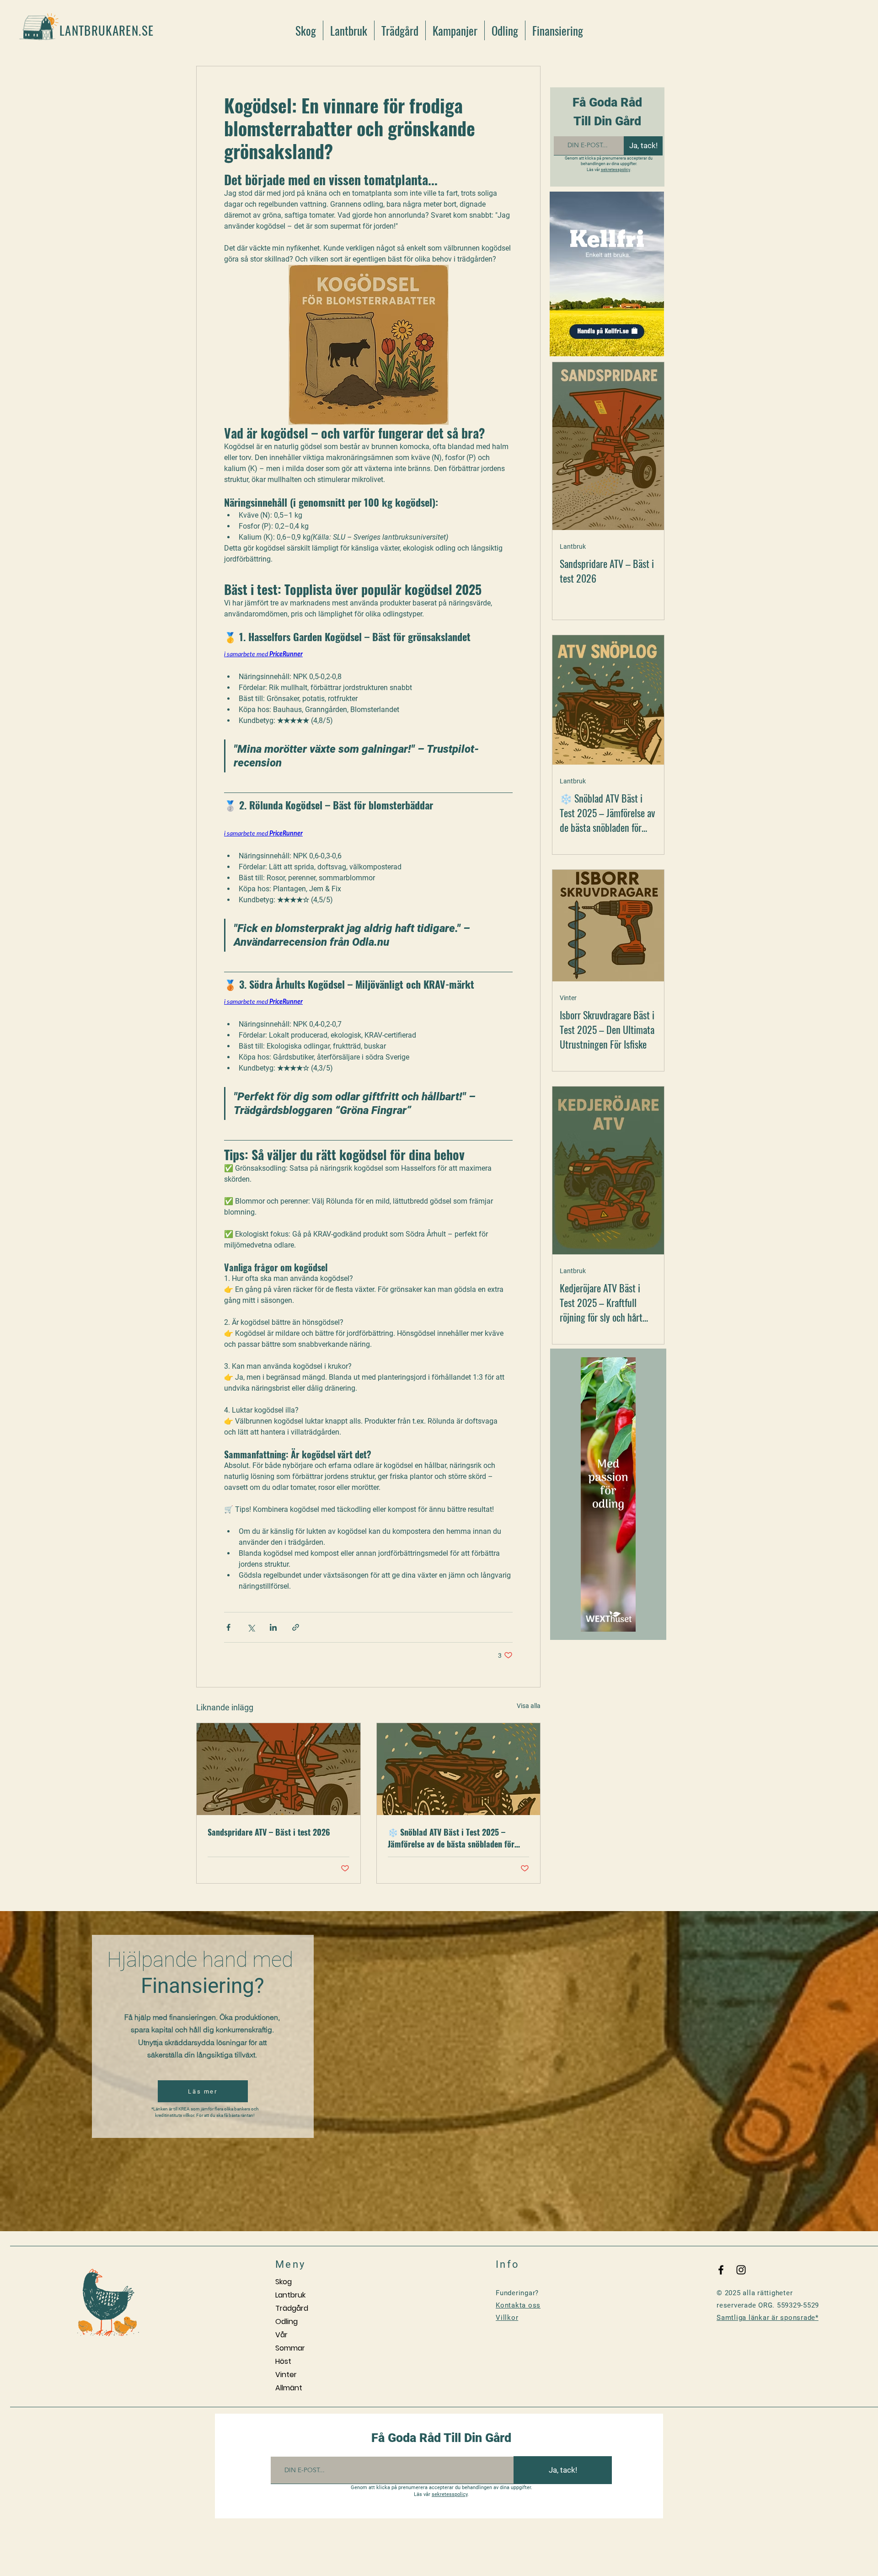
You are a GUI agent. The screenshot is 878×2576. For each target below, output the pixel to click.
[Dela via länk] (296, 1627)
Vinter (568, 998)
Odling (286, 2322)
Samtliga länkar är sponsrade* (768, 2318)
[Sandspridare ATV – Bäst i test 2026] (278, 1769)
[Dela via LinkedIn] (273, 1627)
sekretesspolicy (616, 170)
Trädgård (292, 2308)
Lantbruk (573, 546)
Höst (283, 2361)
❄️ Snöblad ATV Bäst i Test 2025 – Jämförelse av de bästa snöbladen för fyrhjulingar (451, 1838)
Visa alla (529, 1706)
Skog (284, 2282)
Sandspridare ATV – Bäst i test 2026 (269, 1832)
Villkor (507, 2318)
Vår (281, 2335)
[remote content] (368, 655)
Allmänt (289, 2388)
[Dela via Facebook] (228, 1627)
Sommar (290, 2348)
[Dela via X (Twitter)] (251, 1627)
